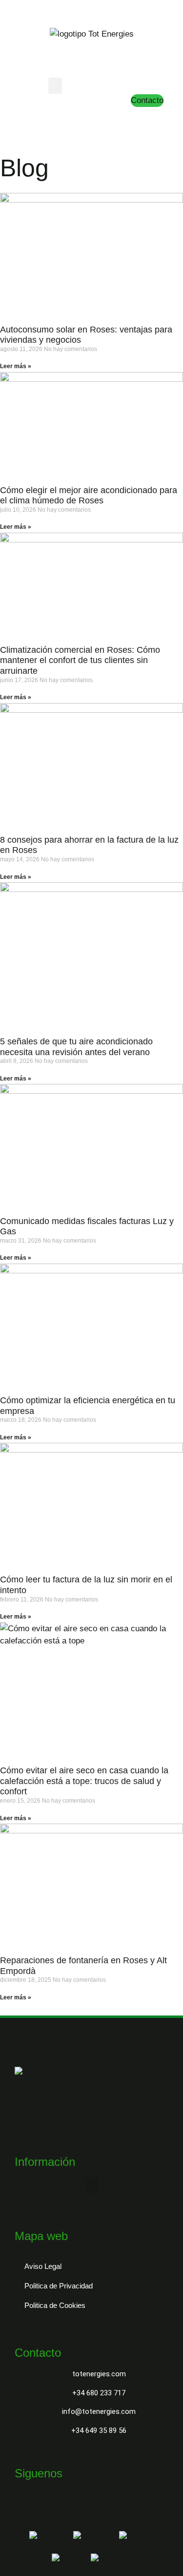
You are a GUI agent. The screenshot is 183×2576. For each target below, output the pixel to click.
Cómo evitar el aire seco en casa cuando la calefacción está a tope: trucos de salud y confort (84, 1781)
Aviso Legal (43, 2266)
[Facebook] (61, 116)
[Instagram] (79, 116)
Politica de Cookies (55, 2305)
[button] (55, 86)
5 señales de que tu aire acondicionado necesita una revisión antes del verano (76, 1047)
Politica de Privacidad (59, 2286)
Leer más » (16, 366)
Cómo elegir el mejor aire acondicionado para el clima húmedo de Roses (89, 496)
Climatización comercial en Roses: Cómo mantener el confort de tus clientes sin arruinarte (80, 660)
